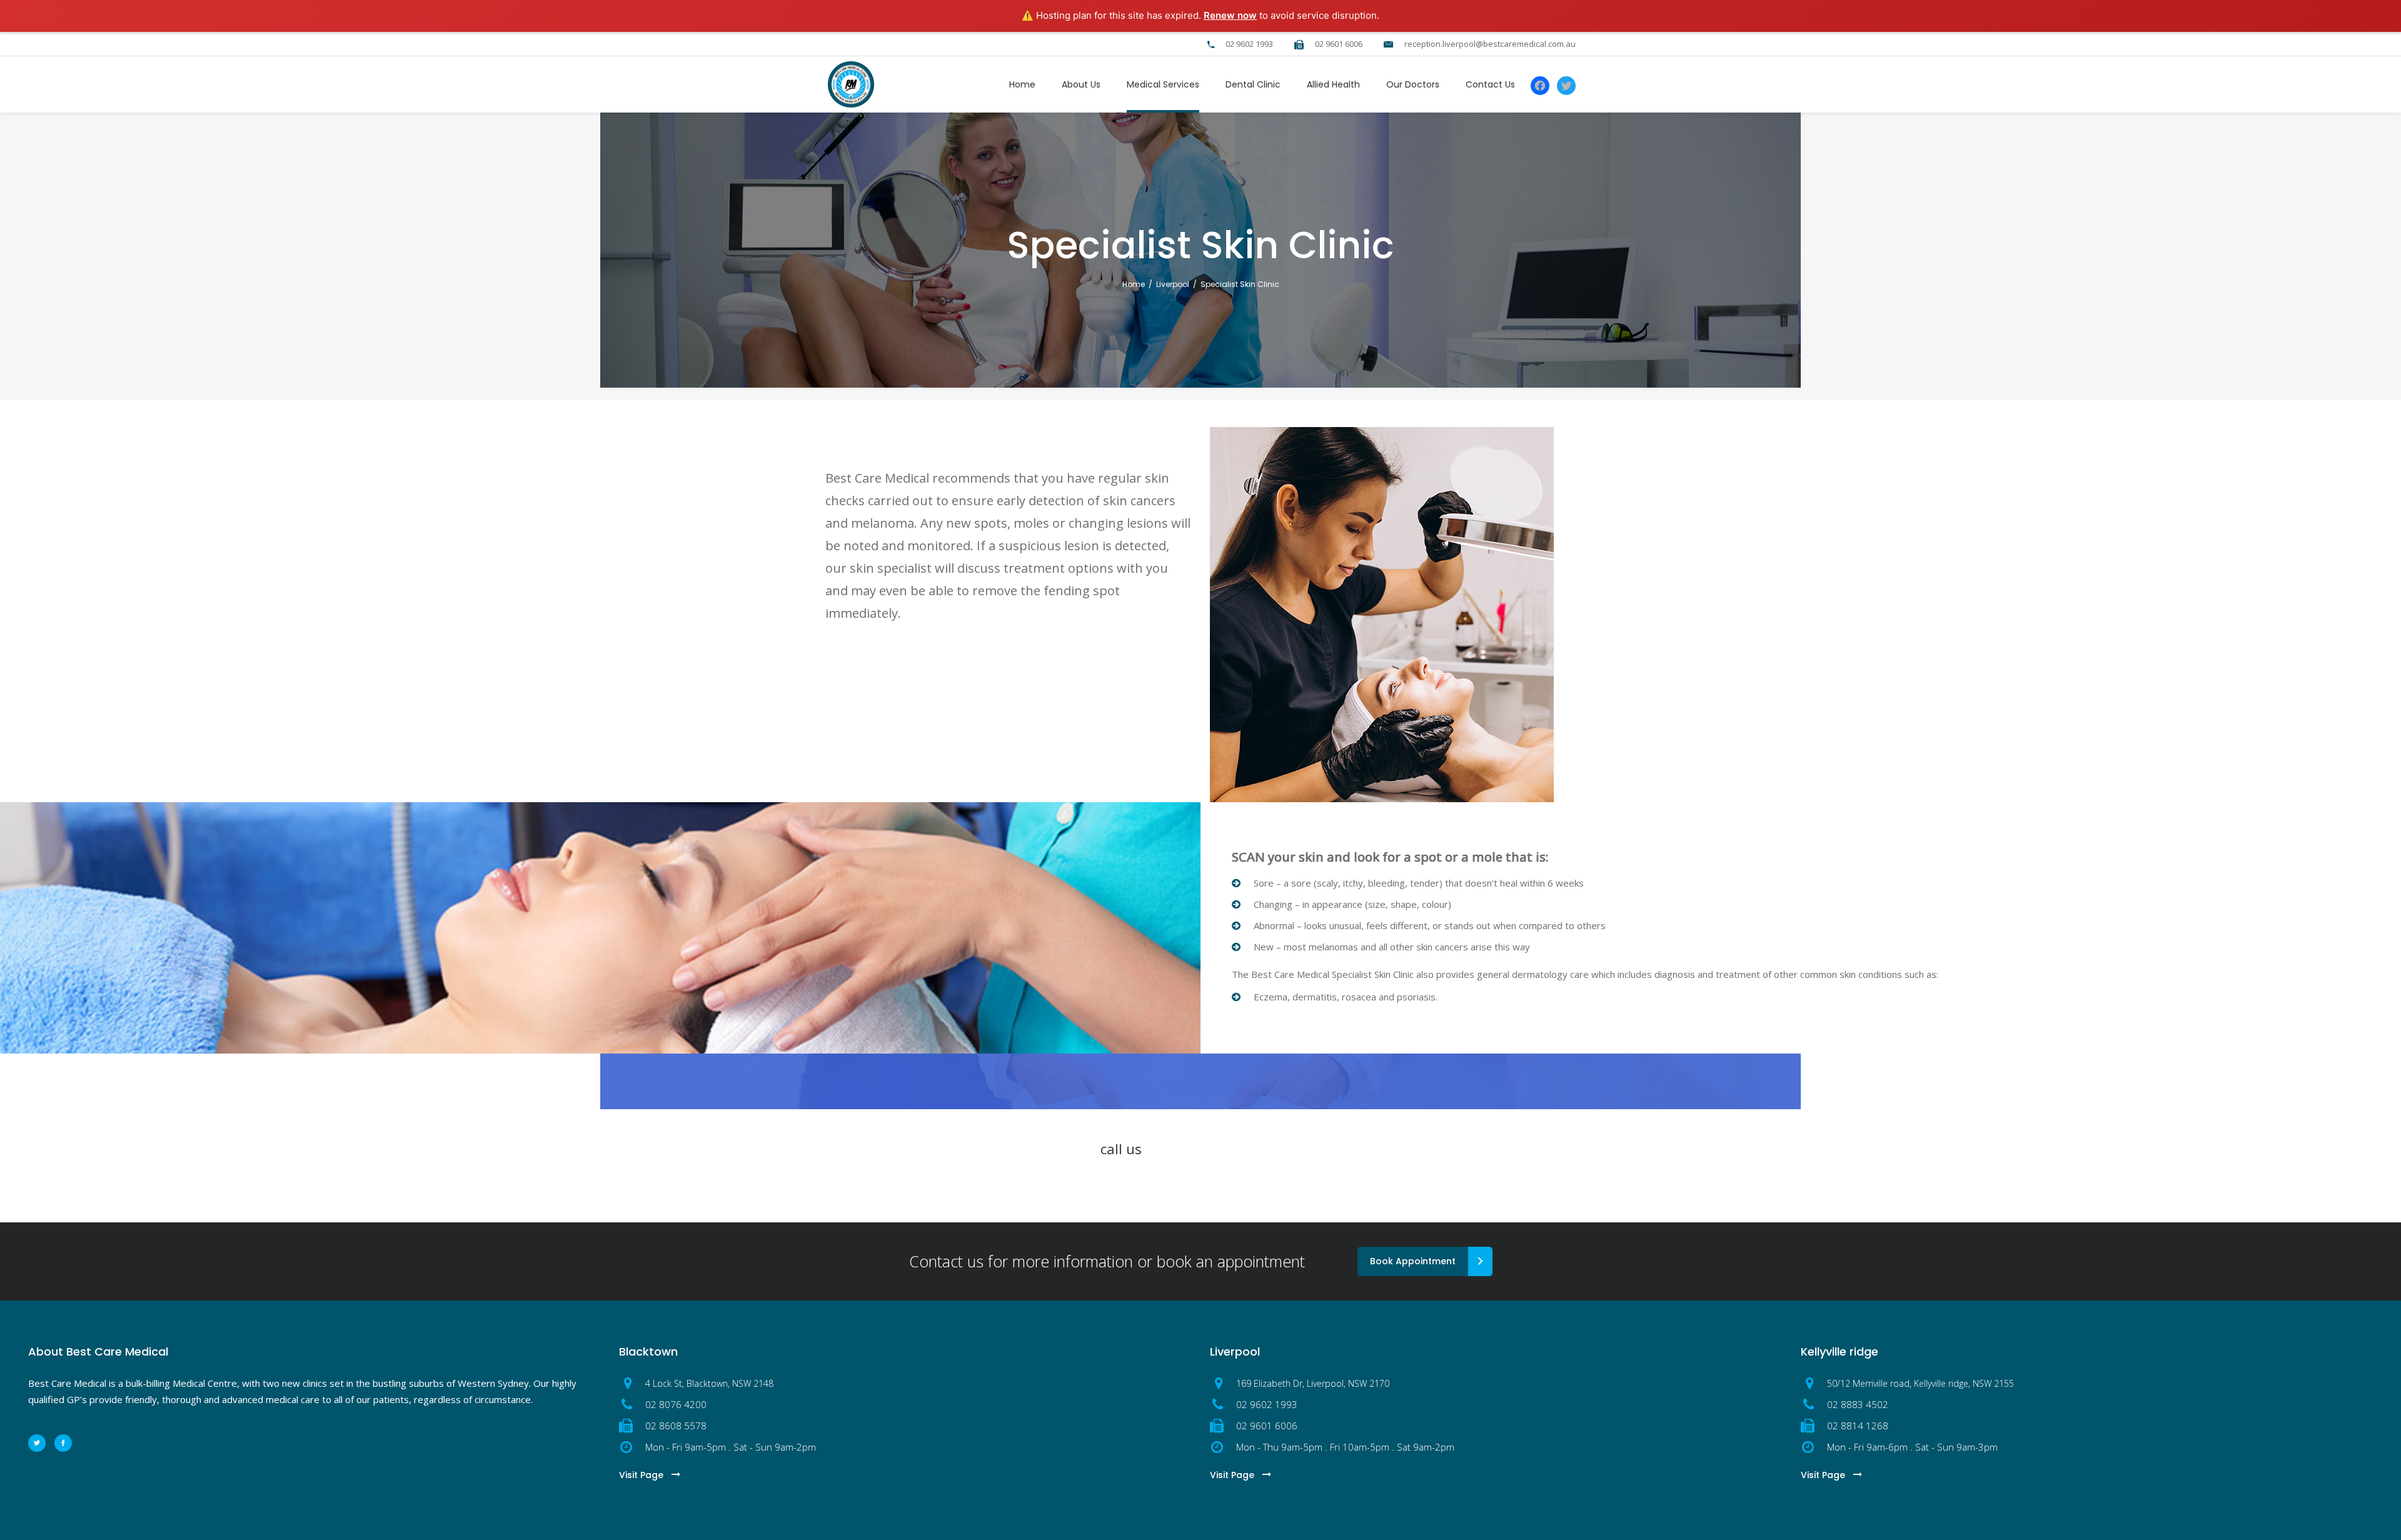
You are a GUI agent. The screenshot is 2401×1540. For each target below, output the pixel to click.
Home (1134, 284)
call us (1121, 1149)
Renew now (1230, 15)
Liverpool (1173, 284)
